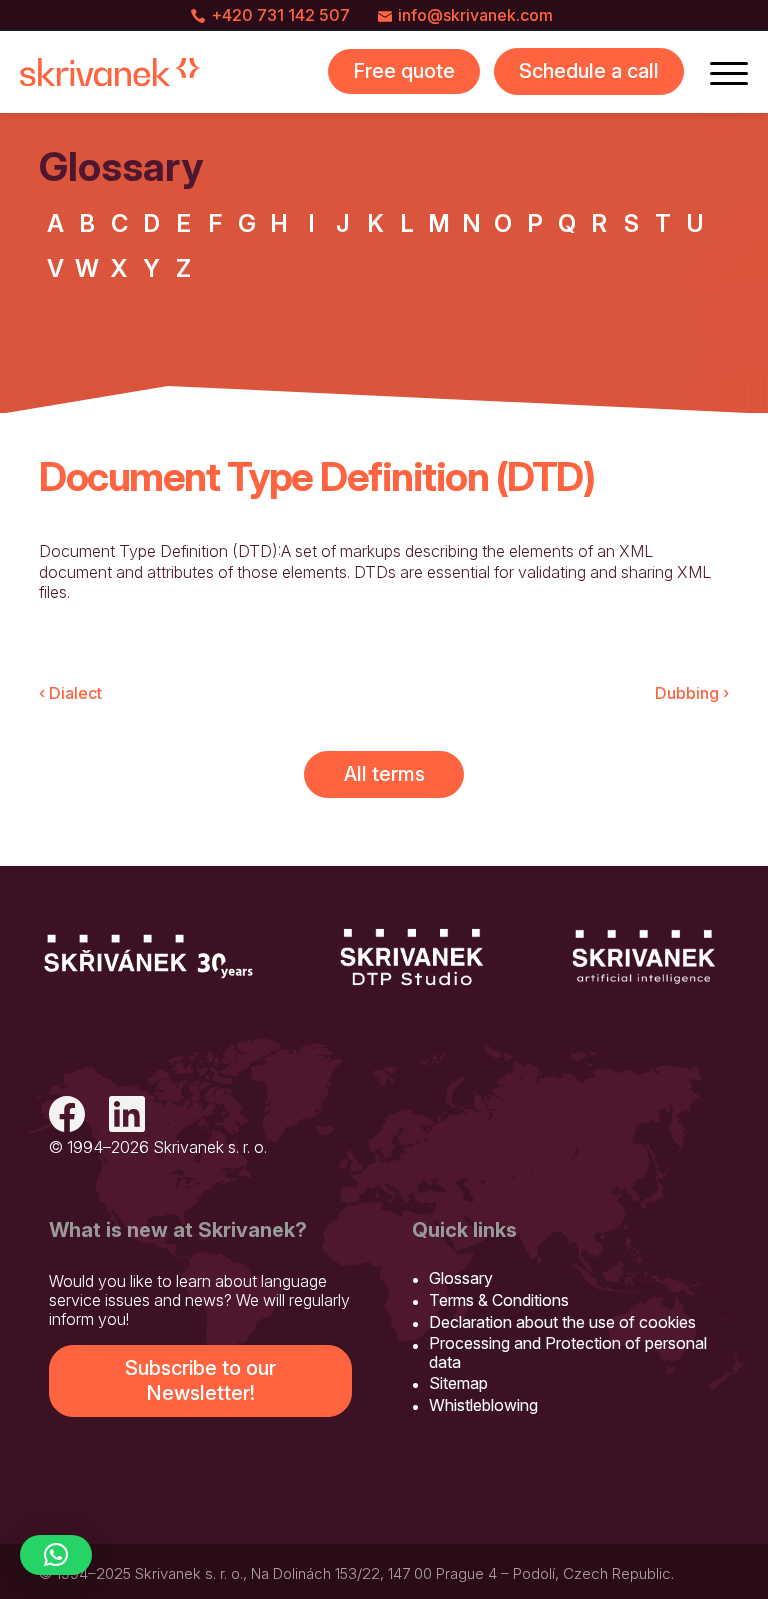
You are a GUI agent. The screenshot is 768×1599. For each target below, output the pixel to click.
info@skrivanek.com (475, 15)
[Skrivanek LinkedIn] (127, 1116)
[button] (56, 1555)
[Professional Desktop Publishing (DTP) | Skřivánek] (412, 957)
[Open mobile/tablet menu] (729, 72)
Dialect (70, 693)
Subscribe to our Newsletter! (200, 1380)
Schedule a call (589, 71)
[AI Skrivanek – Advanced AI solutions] (644, 957)
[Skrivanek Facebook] (67, 1116)
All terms (384, 774)
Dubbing (692, 693)
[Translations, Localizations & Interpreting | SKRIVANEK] (110, 72)
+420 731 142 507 (280, 15)
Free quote (404, 71)
